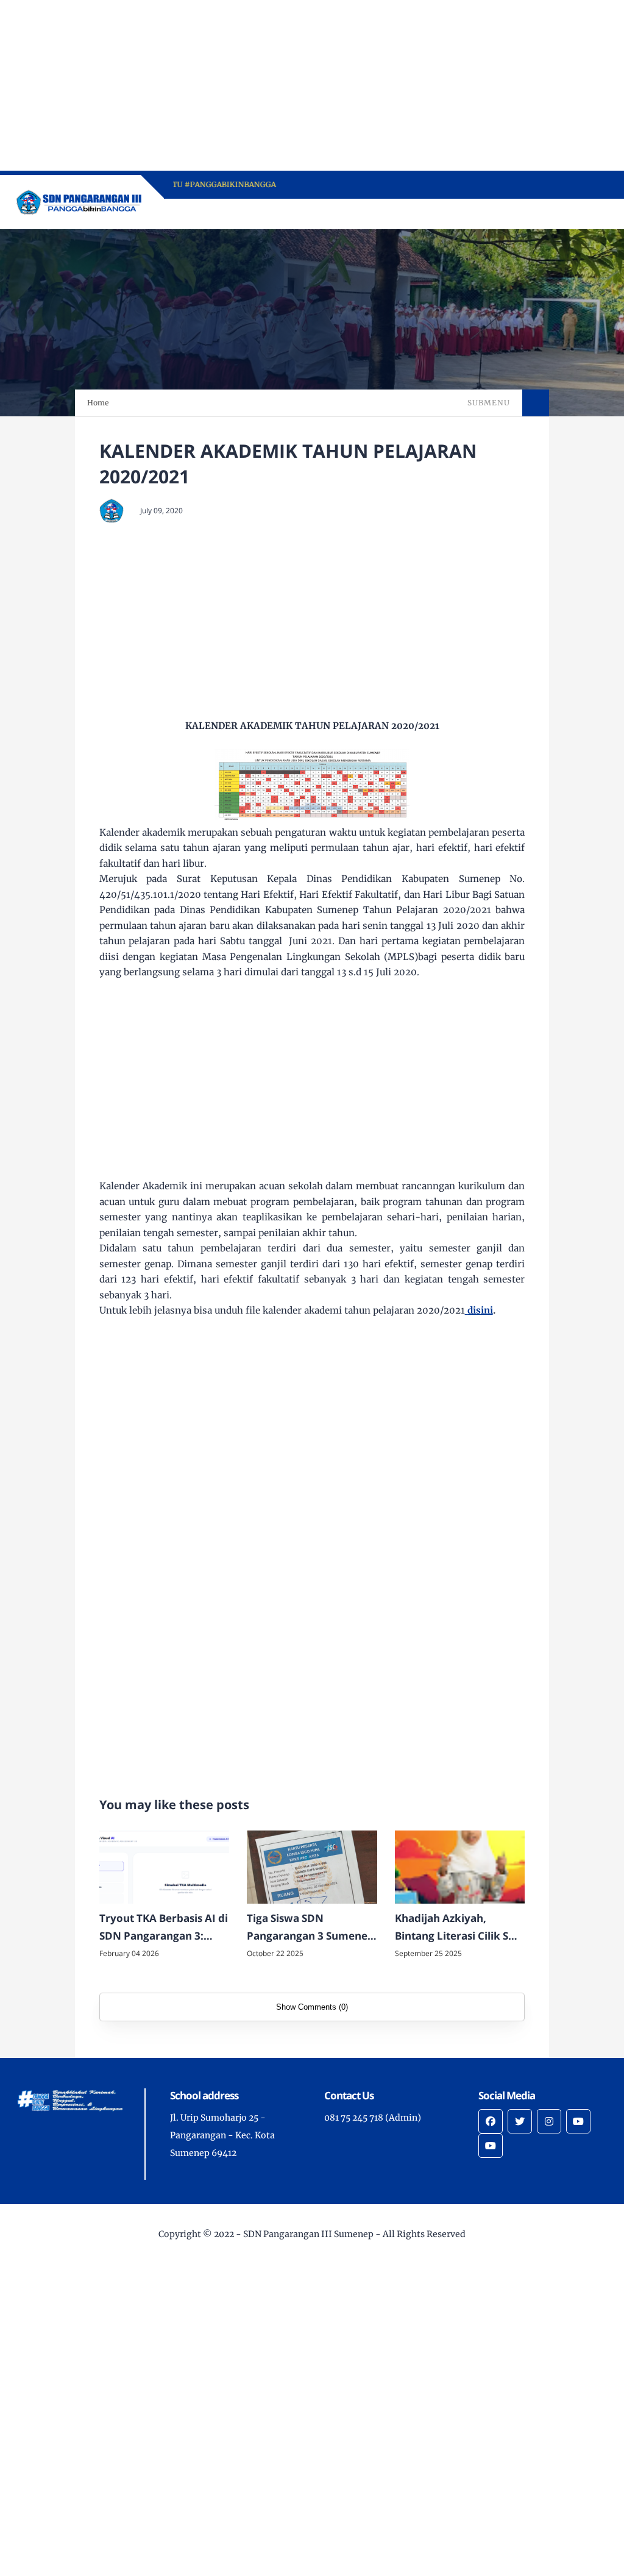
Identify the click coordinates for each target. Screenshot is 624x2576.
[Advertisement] (312, 85)
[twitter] (520, 2121)
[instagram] (549, 2121)
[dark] (578, 214)
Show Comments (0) (312, 2007)
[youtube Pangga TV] (578, 2121)
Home (98, 403)
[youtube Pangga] (491, 2146)
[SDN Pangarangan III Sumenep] (80, 201)
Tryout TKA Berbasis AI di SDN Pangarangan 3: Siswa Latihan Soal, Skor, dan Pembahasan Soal (164, 1928)
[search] (558, 214)
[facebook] (491, 2121)
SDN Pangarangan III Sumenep (308, 2234)
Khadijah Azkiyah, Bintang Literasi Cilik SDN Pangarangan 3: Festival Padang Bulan (460, 1928)
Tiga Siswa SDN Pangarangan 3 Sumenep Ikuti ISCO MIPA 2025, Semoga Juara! (310, 1928)
